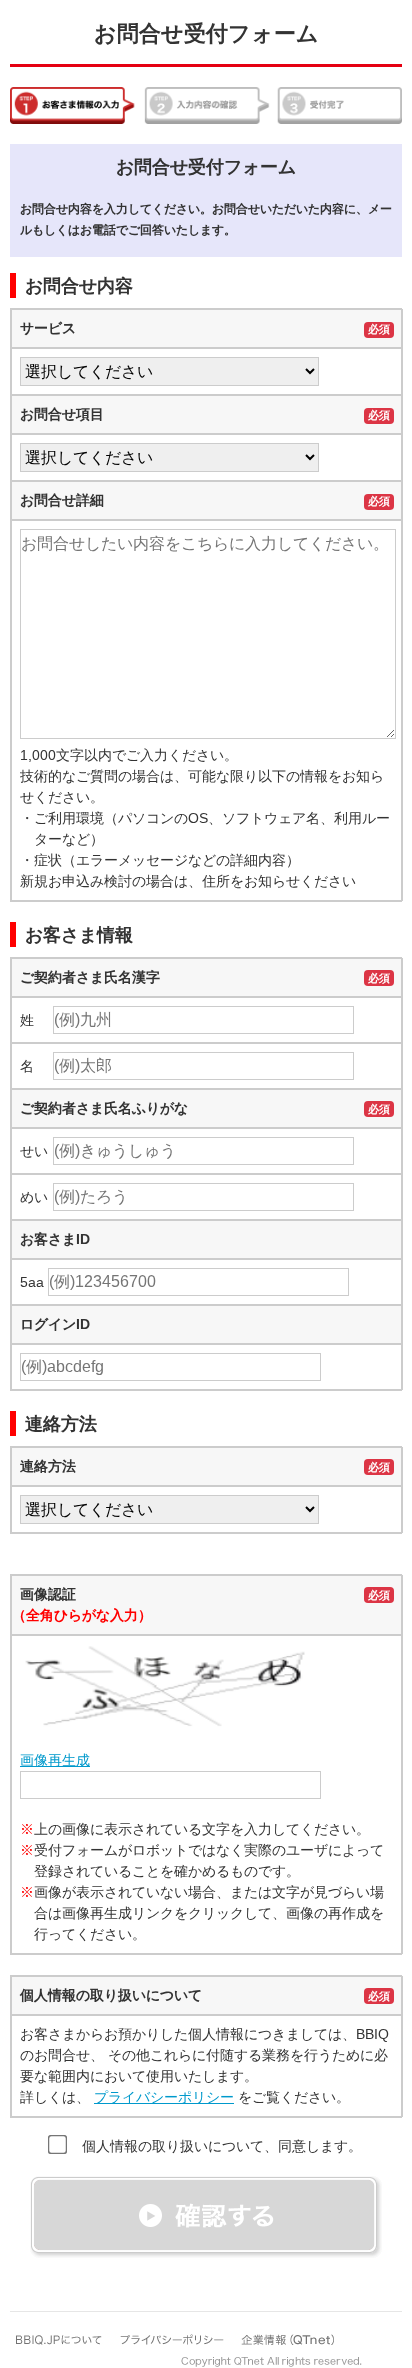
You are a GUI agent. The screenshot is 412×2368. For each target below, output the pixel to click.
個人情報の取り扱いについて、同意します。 (222, 2146)
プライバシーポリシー (164, 2097)
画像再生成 (55, 1760)
